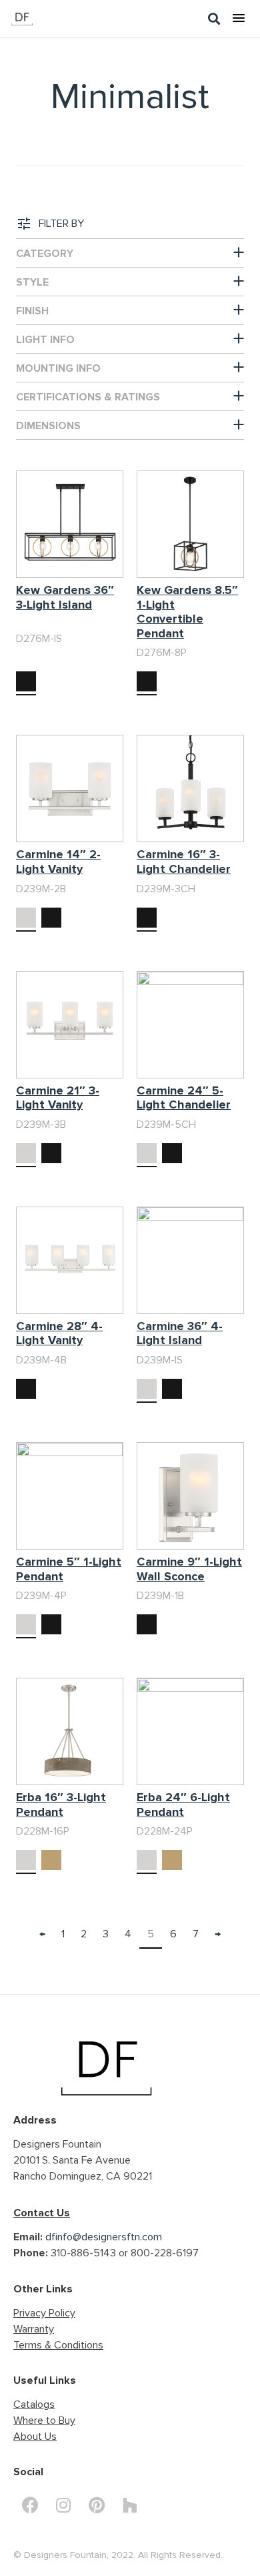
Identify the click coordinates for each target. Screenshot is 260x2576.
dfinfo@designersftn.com (104, 2237)
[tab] (130, 253)
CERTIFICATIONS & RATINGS (88, 397)
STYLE (32, 282)
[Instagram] (63, 2505)
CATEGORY (45, 254)
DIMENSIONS (48, 426)
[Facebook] (30, 2505)
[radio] (26, 681)
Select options (49, 640)
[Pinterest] (97, 2505)
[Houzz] (130, 2505)
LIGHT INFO (45, 340)
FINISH (32, 311)
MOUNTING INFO (58, 368)
